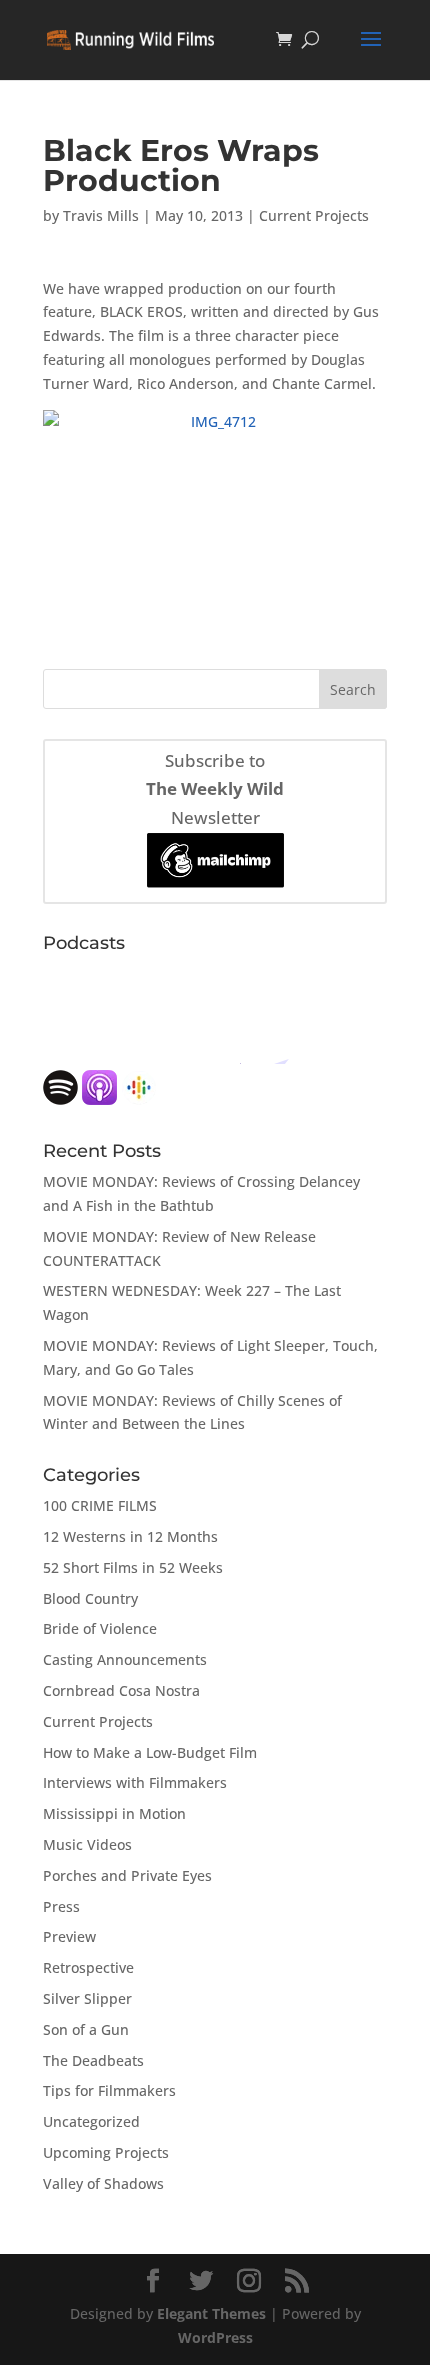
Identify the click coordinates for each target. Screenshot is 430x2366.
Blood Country (90, 1598)
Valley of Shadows (103, 2183)
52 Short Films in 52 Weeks (133, 1567)
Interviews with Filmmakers (135, 1782)
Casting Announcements (125, 1659)
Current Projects (314, 215)
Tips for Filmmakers (109, 2090)
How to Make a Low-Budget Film (150, 1752)
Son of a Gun (86, 2029)
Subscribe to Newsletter (215, 789)
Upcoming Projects (106, 2152)
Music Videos (87, 1844)
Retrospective (88, 1967)
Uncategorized (91, 2121)
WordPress (215, 2337)
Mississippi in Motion (114, 1813)
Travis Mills (101, 215)
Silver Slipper (87, 1998)
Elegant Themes (211, 2313)
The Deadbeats (93, 2060)
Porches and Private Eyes (127, 1875)
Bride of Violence (100, 1628)
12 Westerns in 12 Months (130, 1536)
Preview (69, 1936)
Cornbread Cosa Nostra (121, 1690)
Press (61, 1906)
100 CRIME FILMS (100, 1505)
